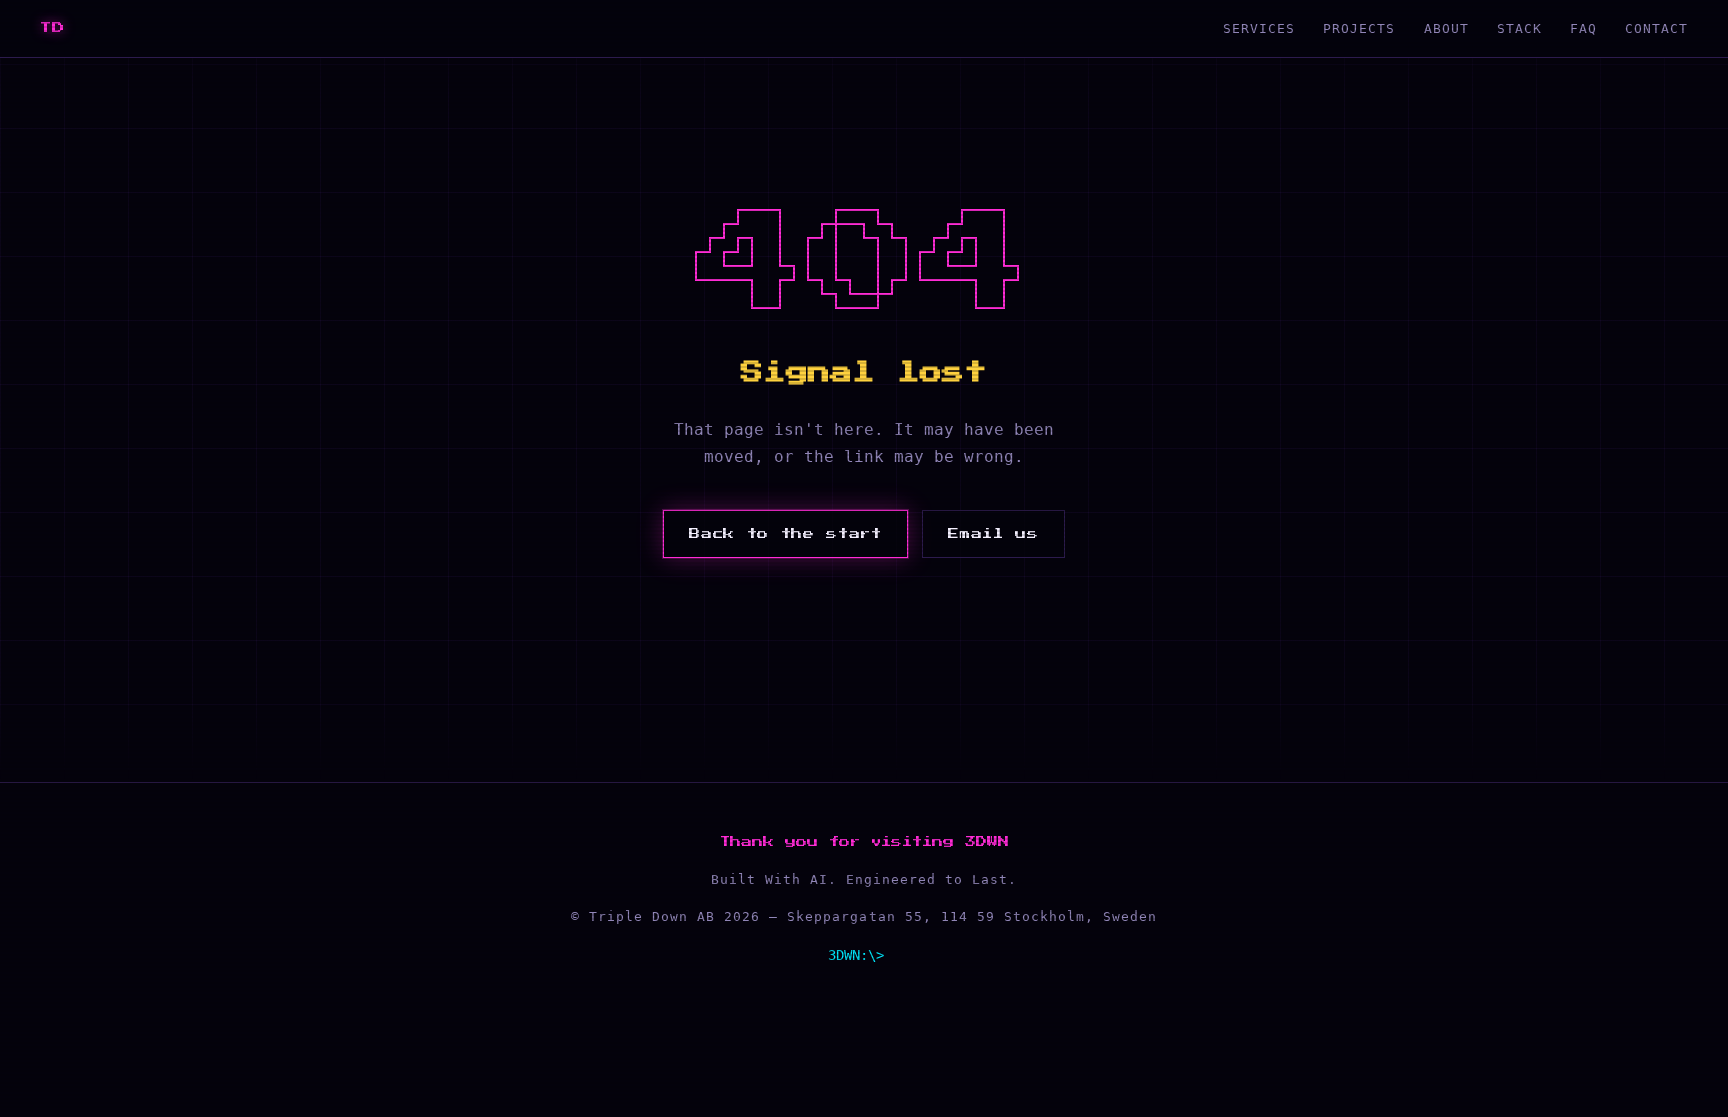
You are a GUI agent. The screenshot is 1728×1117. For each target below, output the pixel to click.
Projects (1359, 28)
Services (1259, 28)
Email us (993, 533)
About (1446, 28)
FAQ (1583, 28)
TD (53, 28)
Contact (1656, 28)
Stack (1519, 28)
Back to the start (785, 533)
